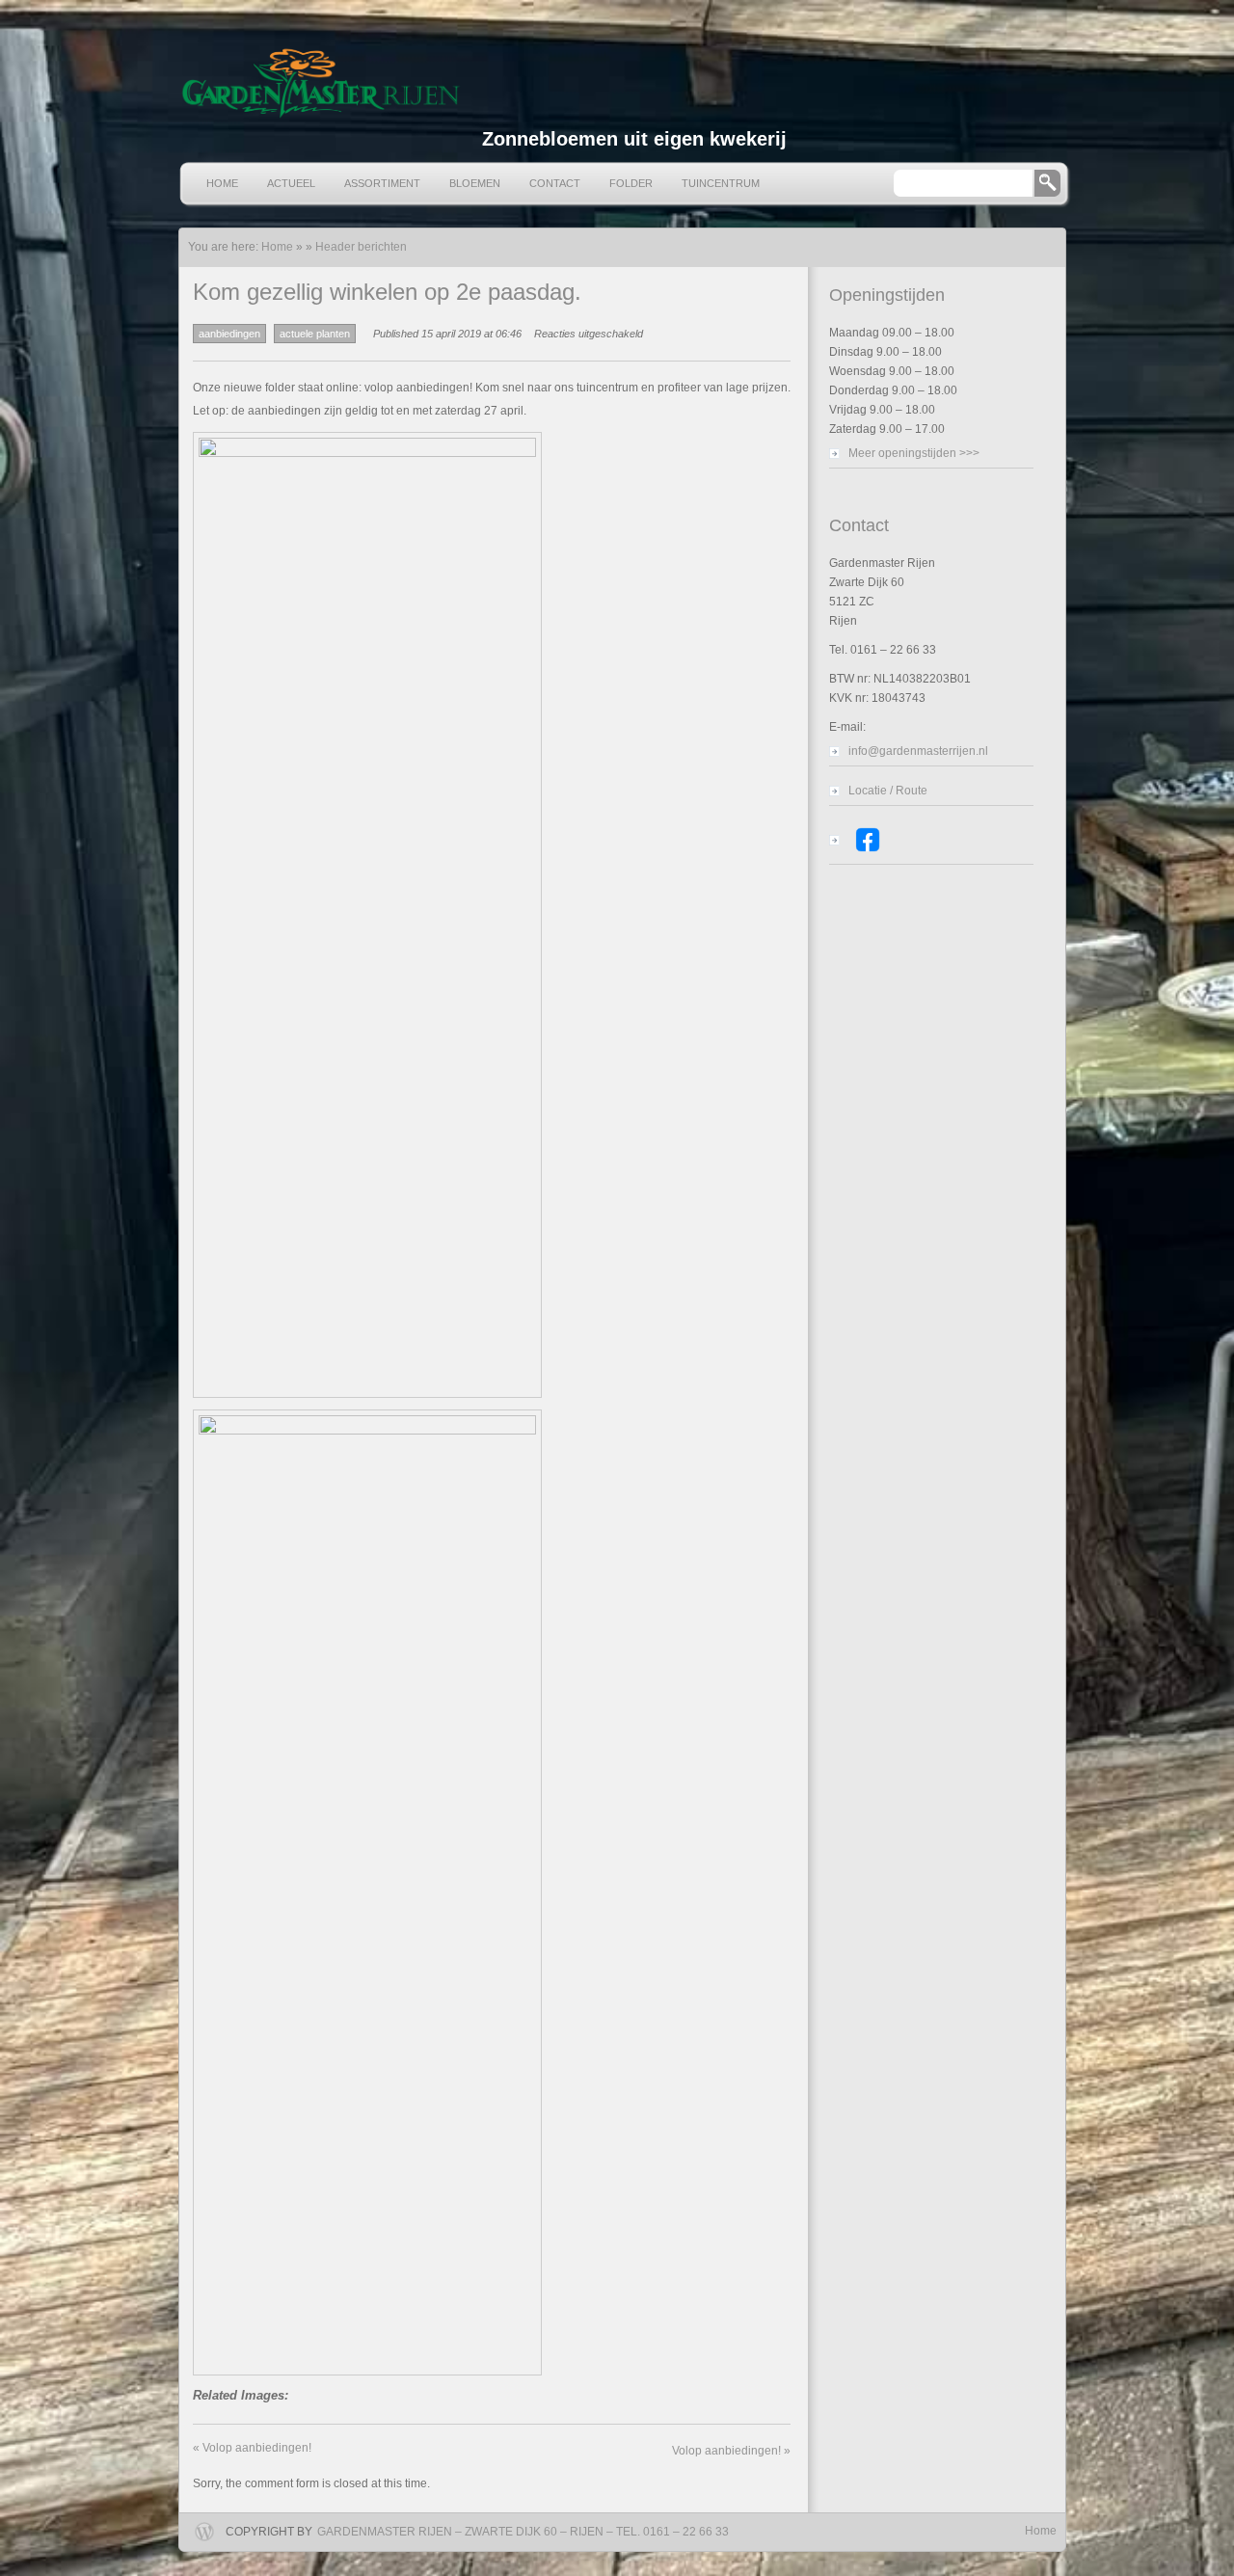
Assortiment (382, 183)
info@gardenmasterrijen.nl (918, 751)
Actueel (291, 183)
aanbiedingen (229, 334)
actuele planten (315, 334)
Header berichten (361, 247)
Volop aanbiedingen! (252, 2448)
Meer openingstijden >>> (914, 453)
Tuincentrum (721, 183)
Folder (631, 183)
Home (222, 183)
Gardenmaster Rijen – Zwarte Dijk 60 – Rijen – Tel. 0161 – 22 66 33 (523, 2532)
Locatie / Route (888, 791)
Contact (555, 183)
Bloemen (475, 183)
